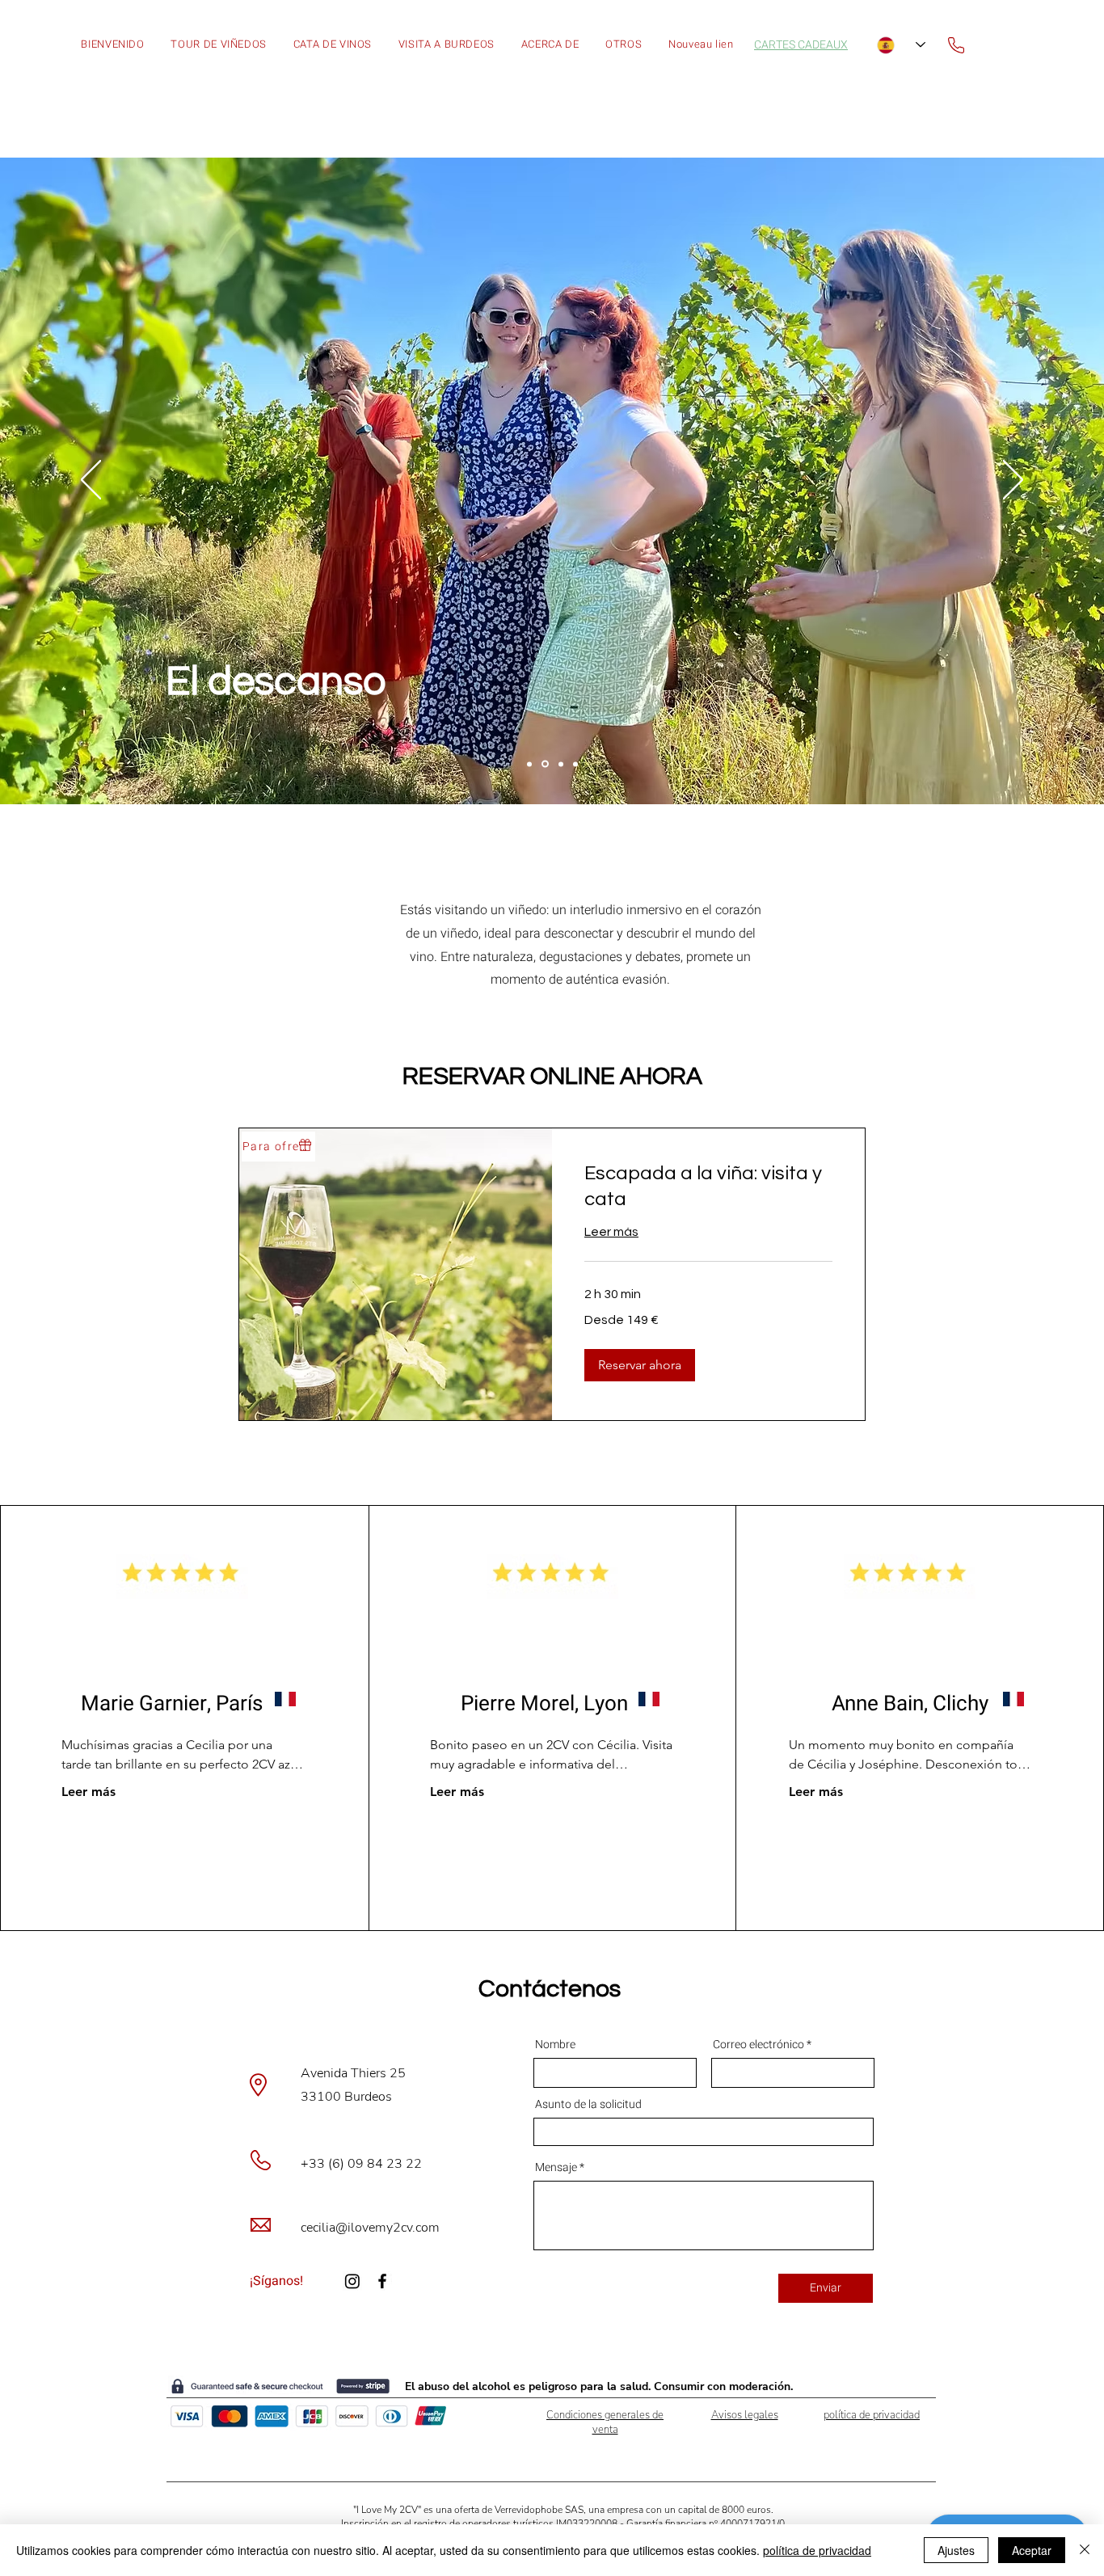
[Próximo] (1013, 481)
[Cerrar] (1085, 2550)
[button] (624, 45)
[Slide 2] (545, 764)
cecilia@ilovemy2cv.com (370, 2228)
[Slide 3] (561, 764)
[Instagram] (352, 2281)
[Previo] (91, 481)
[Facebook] (382, 2281)
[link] (708, 1187)
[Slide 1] (529, 764)
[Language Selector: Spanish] (901, 45)
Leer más (88, 1792)
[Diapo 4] (575, 764)
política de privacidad (817, 2550)
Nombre (555, 2045)
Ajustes (956, 2550)
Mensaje (556, 2168)
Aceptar (1032, 2550)
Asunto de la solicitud (588, 2105)
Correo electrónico (760, 2045)
